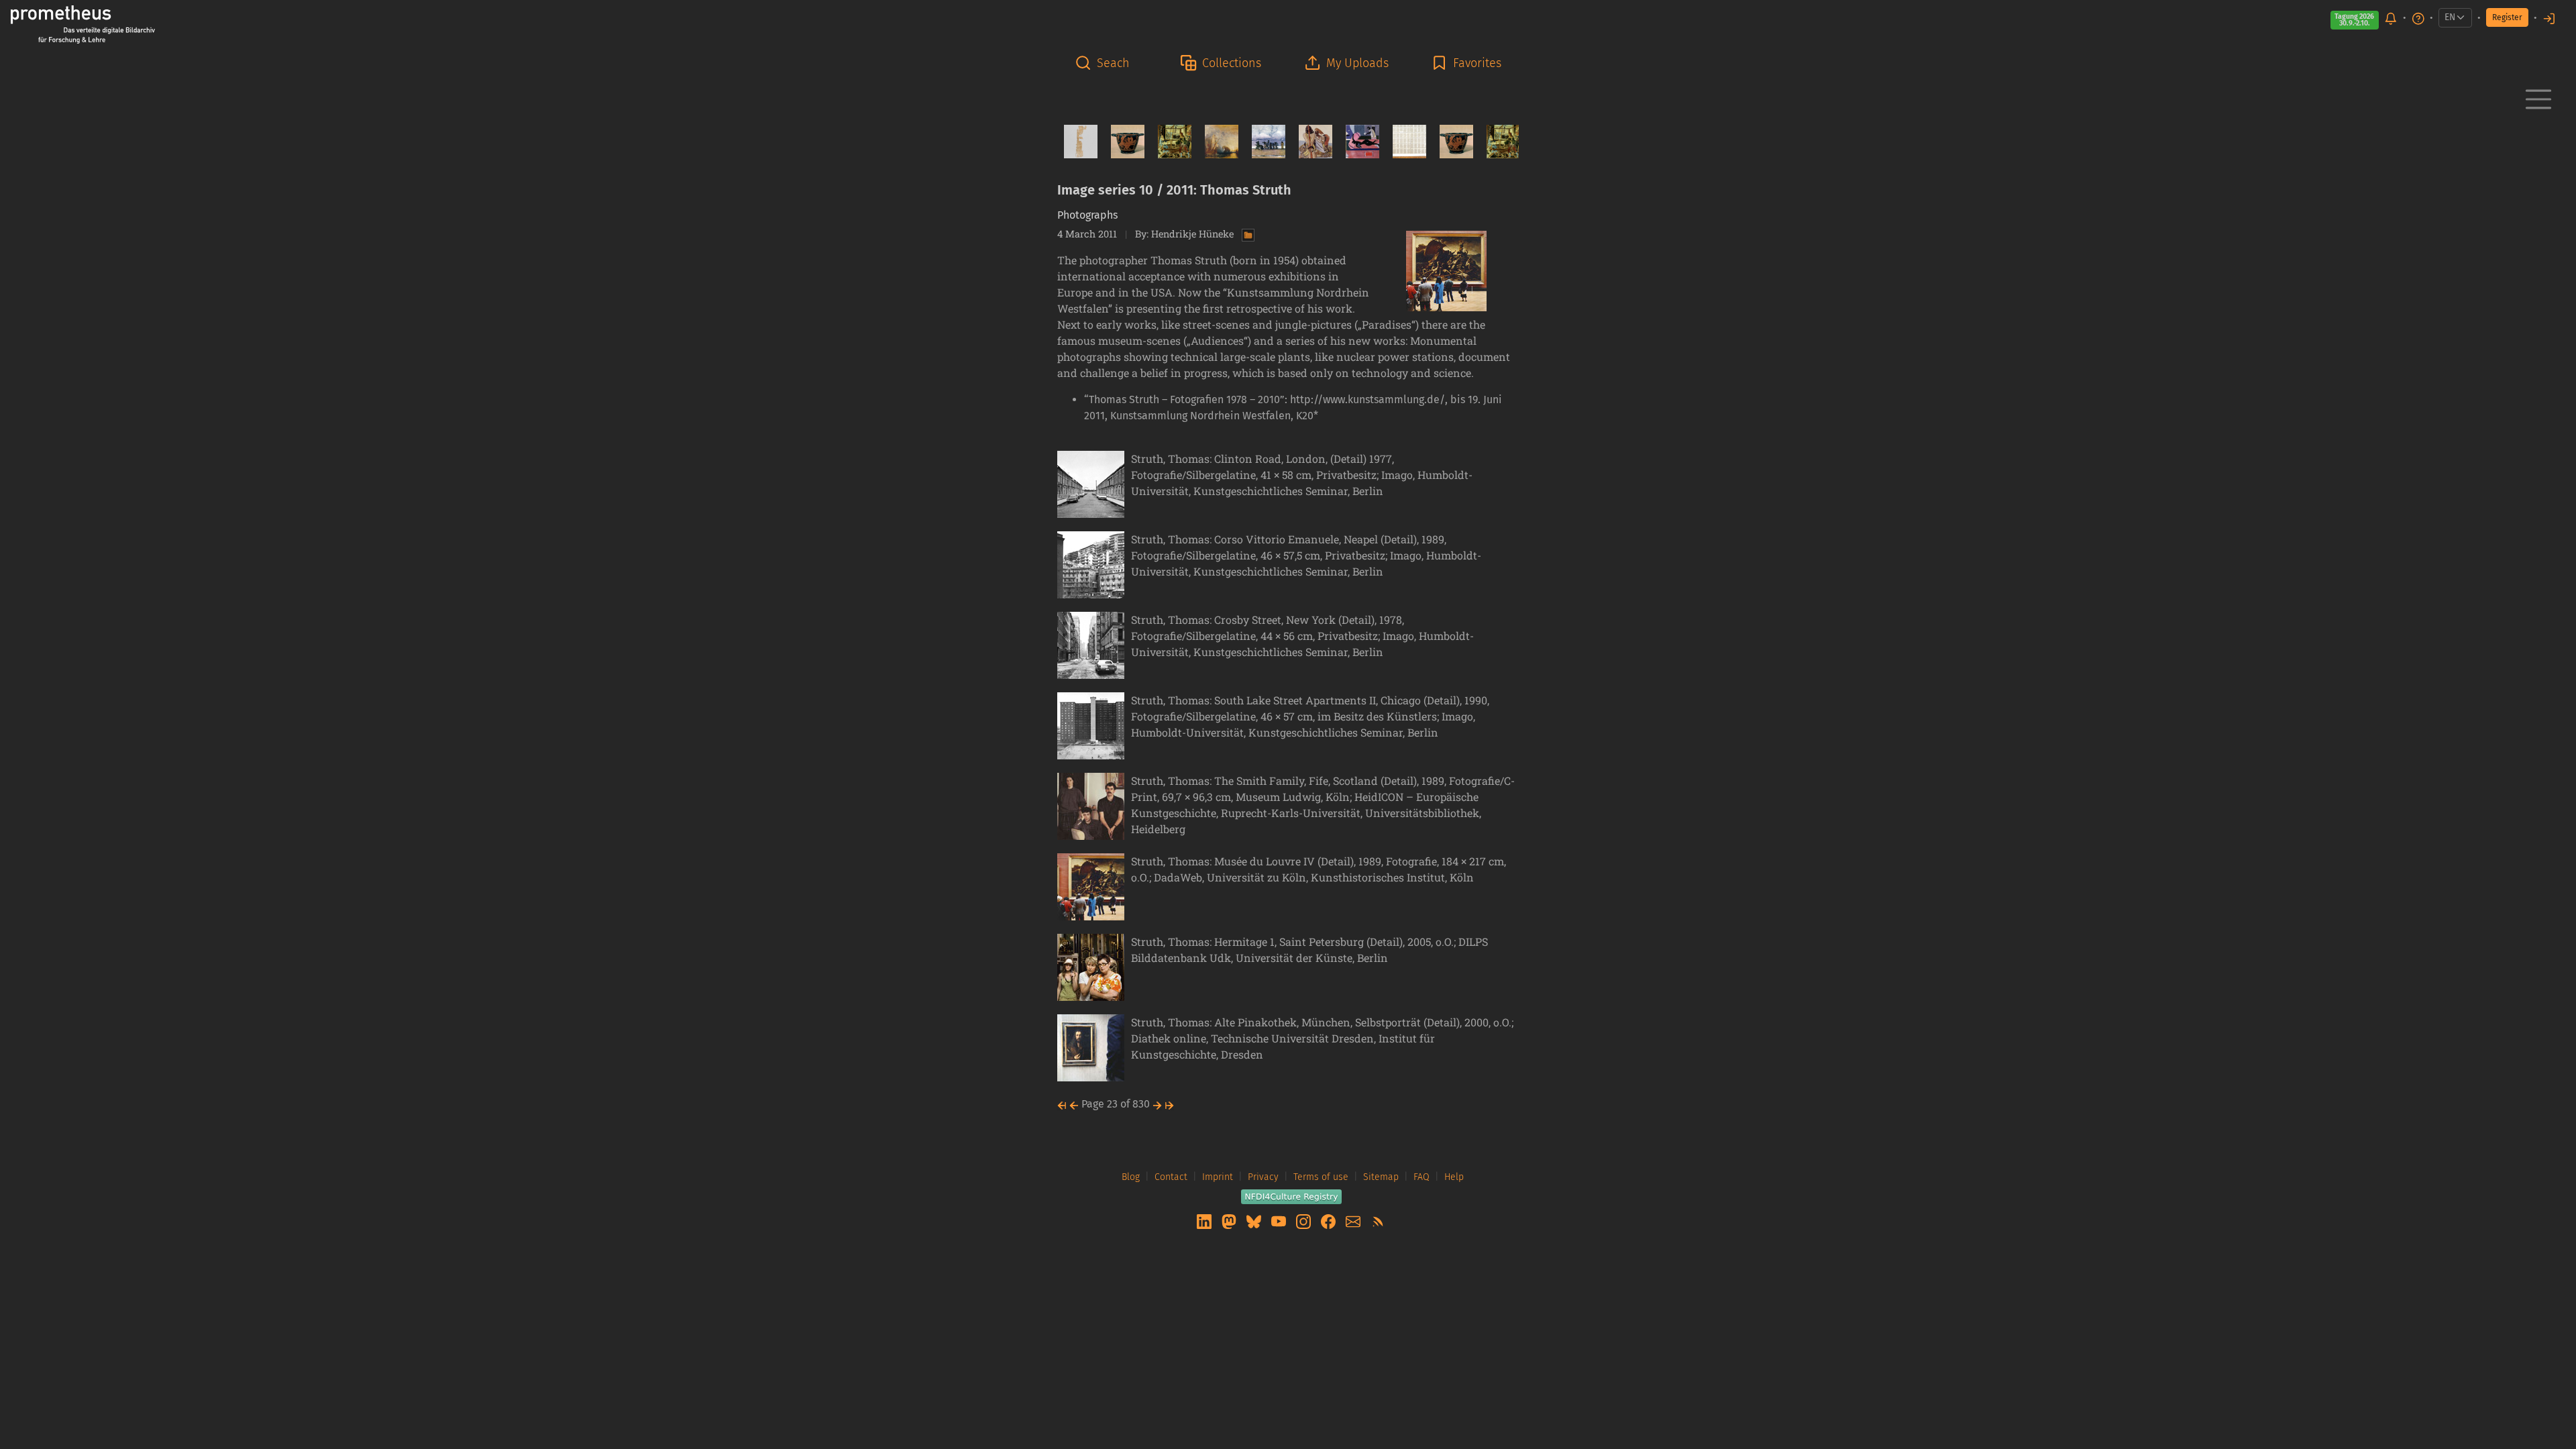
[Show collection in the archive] (1245, 234)
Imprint (1218, 1177)
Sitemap (1381, 1177)
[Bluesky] (1255, 1221)
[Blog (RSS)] (1378, 1221)
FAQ (1421, 1177)
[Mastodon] (1230, 1221)
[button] (1106, 63)
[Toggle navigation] (2538, 99)
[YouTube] (1280, 1221)
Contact (1171, 1177)
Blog (1131, 1177)
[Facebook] (1330, 1221)
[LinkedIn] (1205, 1221)
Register (2507, 17)
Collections (1232, 63)
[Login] (2549, 18)
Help (1454, 1177)
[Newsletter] (1354, 1221)
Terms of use (1321, 1177)
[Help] (2418, 18)
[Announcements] (2391, 18)
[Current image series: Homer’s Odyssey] (1310, 142)
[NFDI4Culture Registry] (1291, 1196)
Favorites (1477, 63)
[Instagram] (1305, 1221)
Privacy (1263, 1177)
